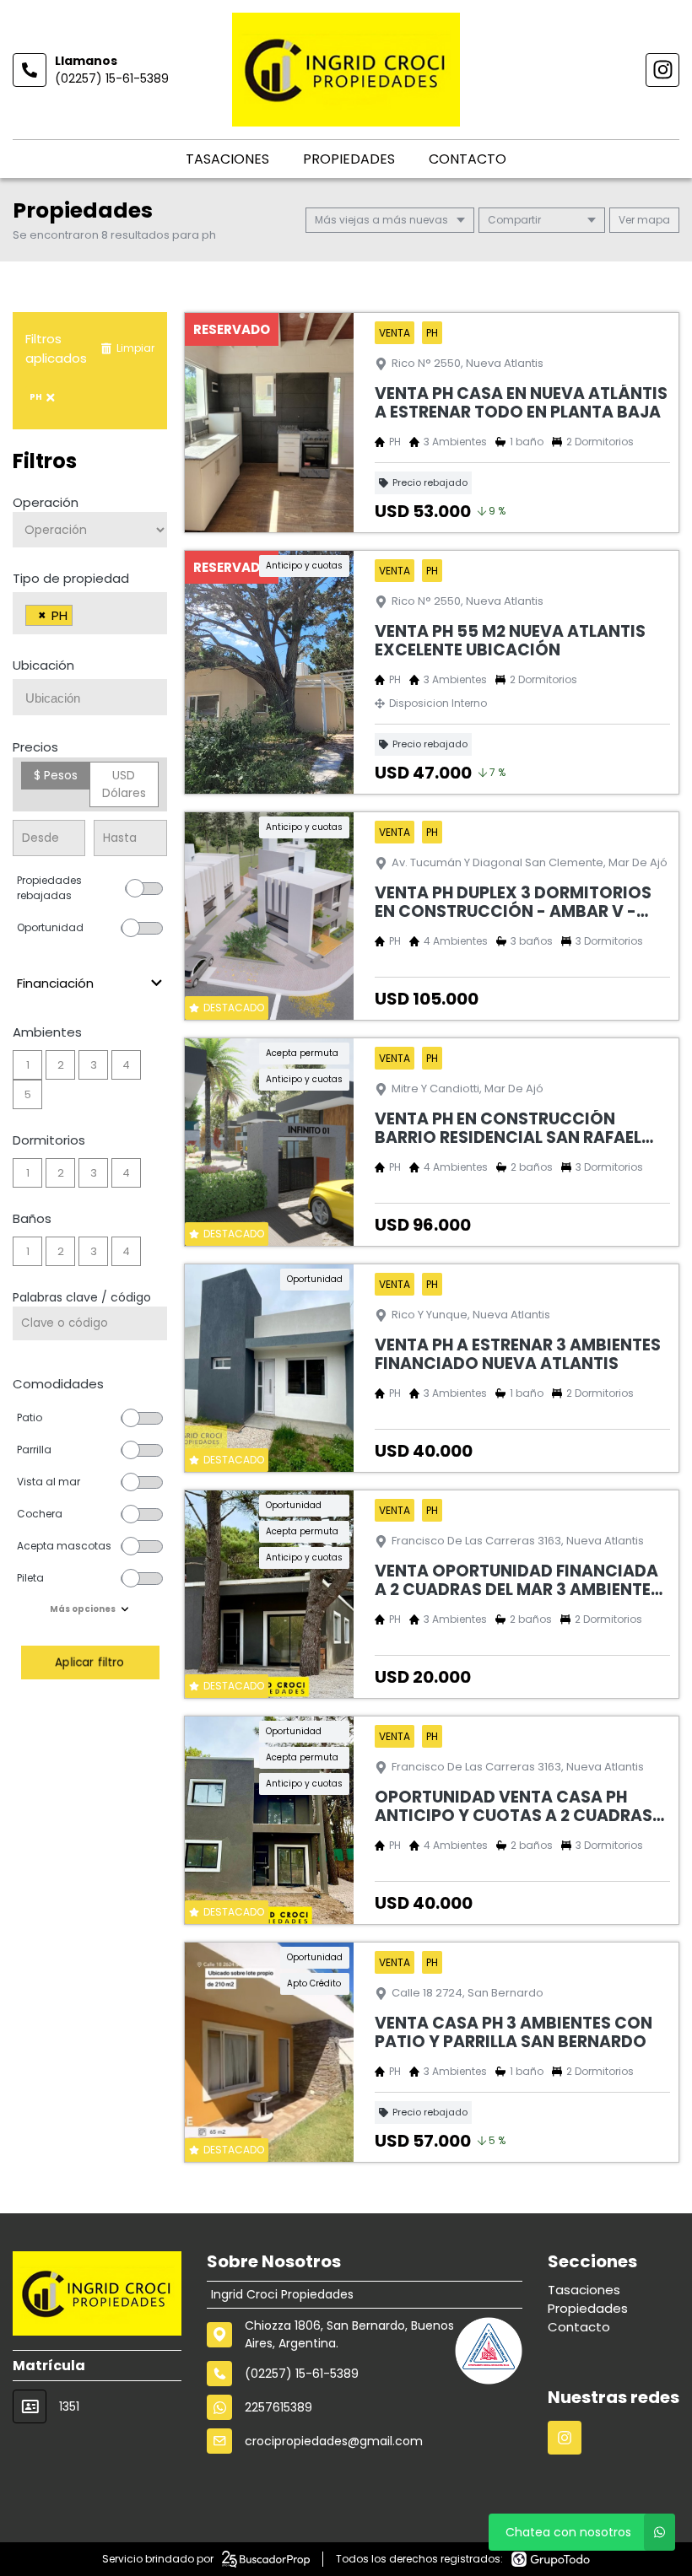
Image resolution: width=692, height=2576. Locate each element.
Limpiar (135, 348)
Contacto (468, 159)
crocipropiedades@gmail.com (334, 2441)
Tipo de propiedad (71, 578)
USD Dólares (124, 784)
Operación (46, 502)
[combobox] (90, 613)
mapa (652, 220)
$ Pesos (56, 775)
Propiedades (349, 159)
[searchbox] (81, 617)
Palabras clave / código (82, 1297)
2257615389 (278, 2407)
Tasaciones (227, 159)
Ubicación (43, 665)
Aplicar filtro (89, 1662)
